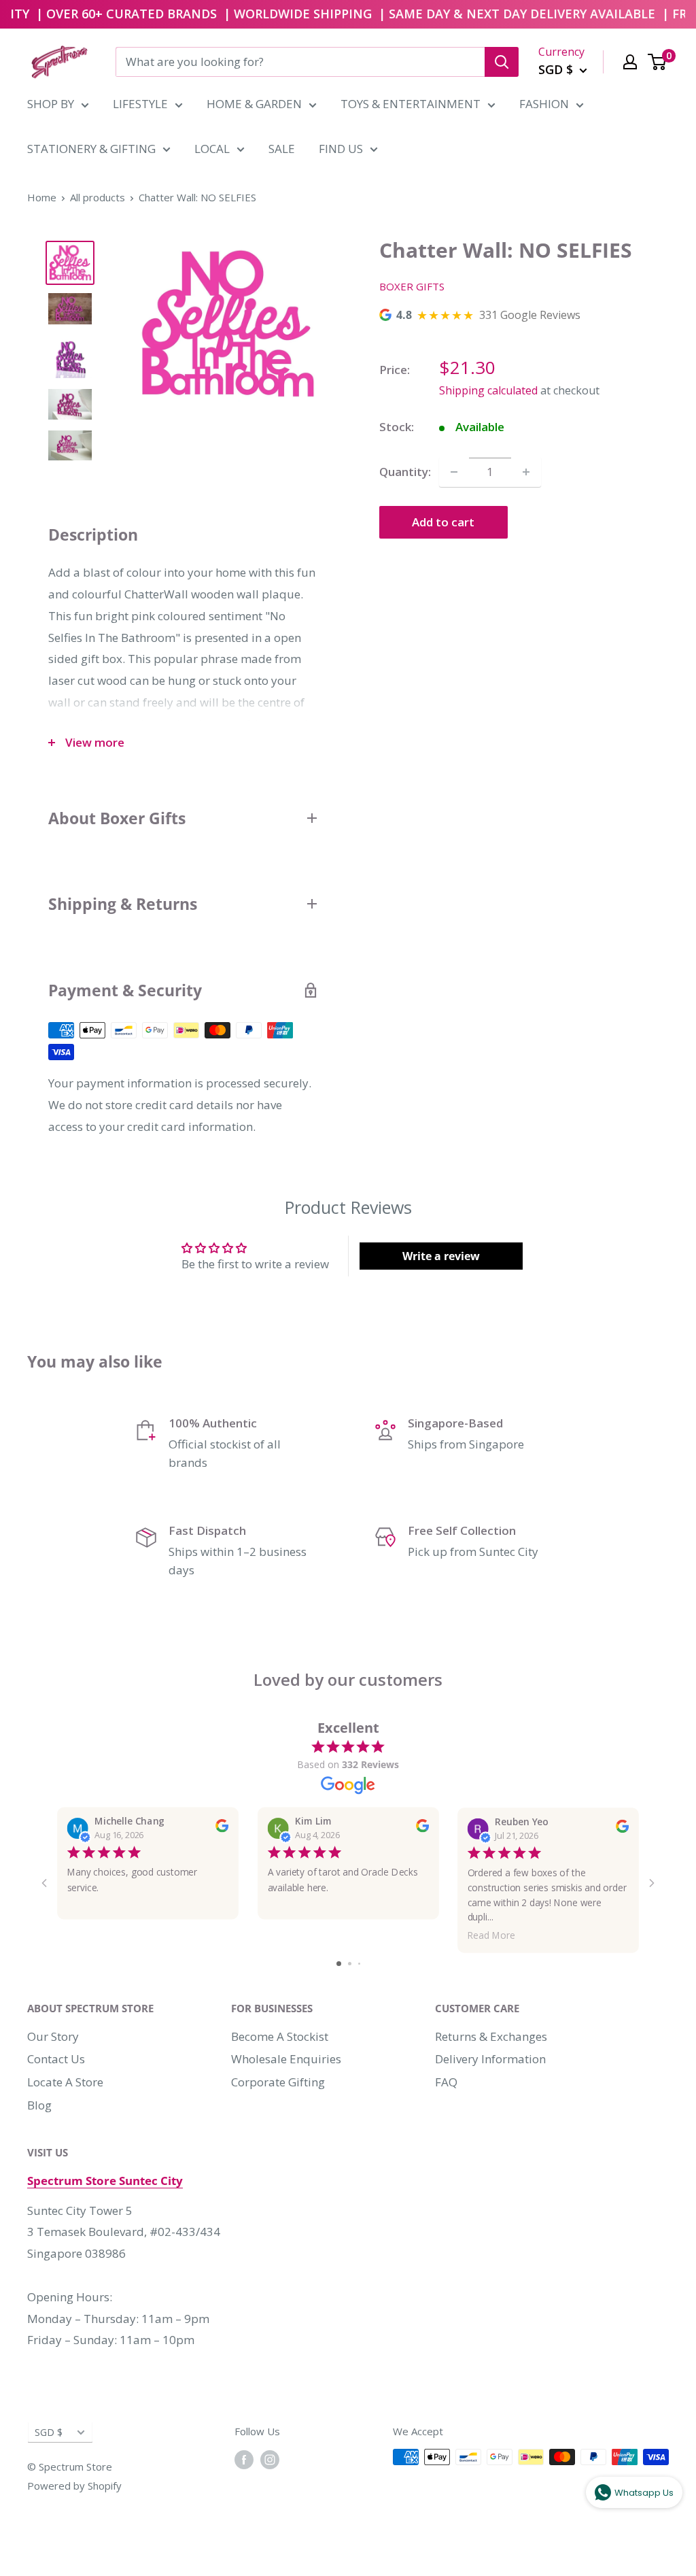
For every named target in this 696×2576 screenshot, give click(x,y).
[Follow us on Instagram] (270, 2459)
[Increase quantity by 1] (526, 472)
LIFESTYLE (140, 104)
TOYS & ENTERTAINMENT (411, 104)
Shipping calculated (488, 390)
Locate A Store (65, 2082)
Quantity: (405, 472)
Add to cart (443, 522)
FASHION (544, 104)
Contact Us (56, 2059)
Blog (39, 2105)
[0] (658, 62)
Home (42, 197)
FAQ (446, 2082)
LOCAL (212, 149)
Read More (491, 1935)
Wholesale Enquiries (286, 2059)
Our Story (53, 2036)
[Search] (502, 62)
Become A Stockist (280, 2036)
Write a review (441, 1256)
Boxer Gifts (412, 286)
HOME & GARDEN (254, 104)
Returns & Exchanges (491, 2036)
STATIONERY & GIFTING (91, 149)
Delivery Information (490, 2059)
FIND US (341, 149)
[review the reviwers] (222, 1829)
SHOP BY (51, 104)
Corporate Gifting (278, 2082)
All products (98, 197)
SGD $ (49, 2432)
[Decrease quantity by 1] (454, 472)
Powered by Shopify (74, 2486)
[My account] (630, 62)
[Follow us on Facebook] (244, 2459)
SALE (282, 149)
